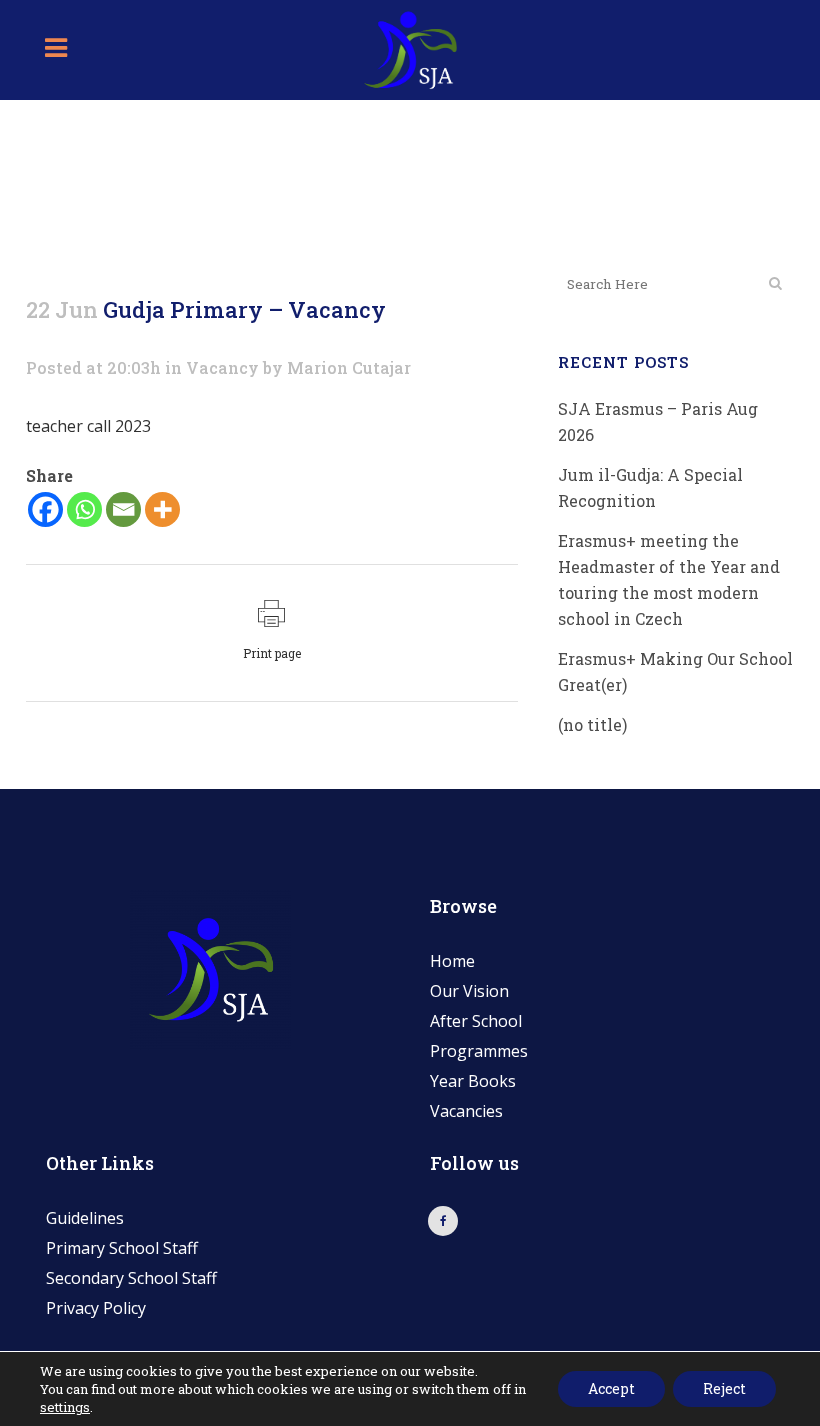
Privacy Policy (96, 1308)
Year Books (473, 1081)
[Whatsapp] (84, 509)
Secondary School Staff (131, 1278)
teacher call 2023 (88, 426)
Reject (724, 1388)
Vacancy (222, 367)
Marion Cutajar (349, 367)
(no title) (592, 724)
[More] (162, 509)
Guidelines (85, 1218)
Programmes (479, 1051)
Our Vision (469, 991)
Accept (611, 1388)
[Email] (123, 509)
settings (65, 1407)
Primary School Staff (122, 1248)
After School (476, 1021)
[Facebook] (45, 509)
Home (452, 961)
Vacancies (466, 1111)
